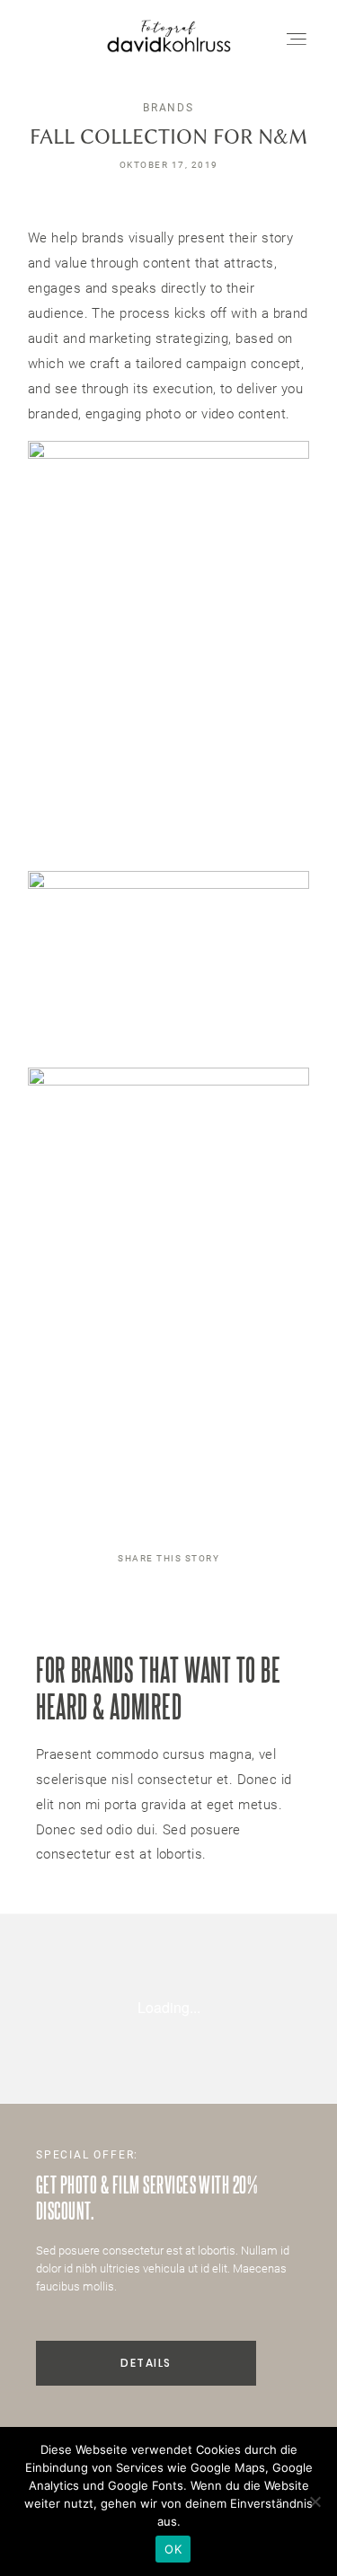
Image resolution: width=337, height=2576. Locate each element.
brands (168, 108)
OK (173, 2549)
